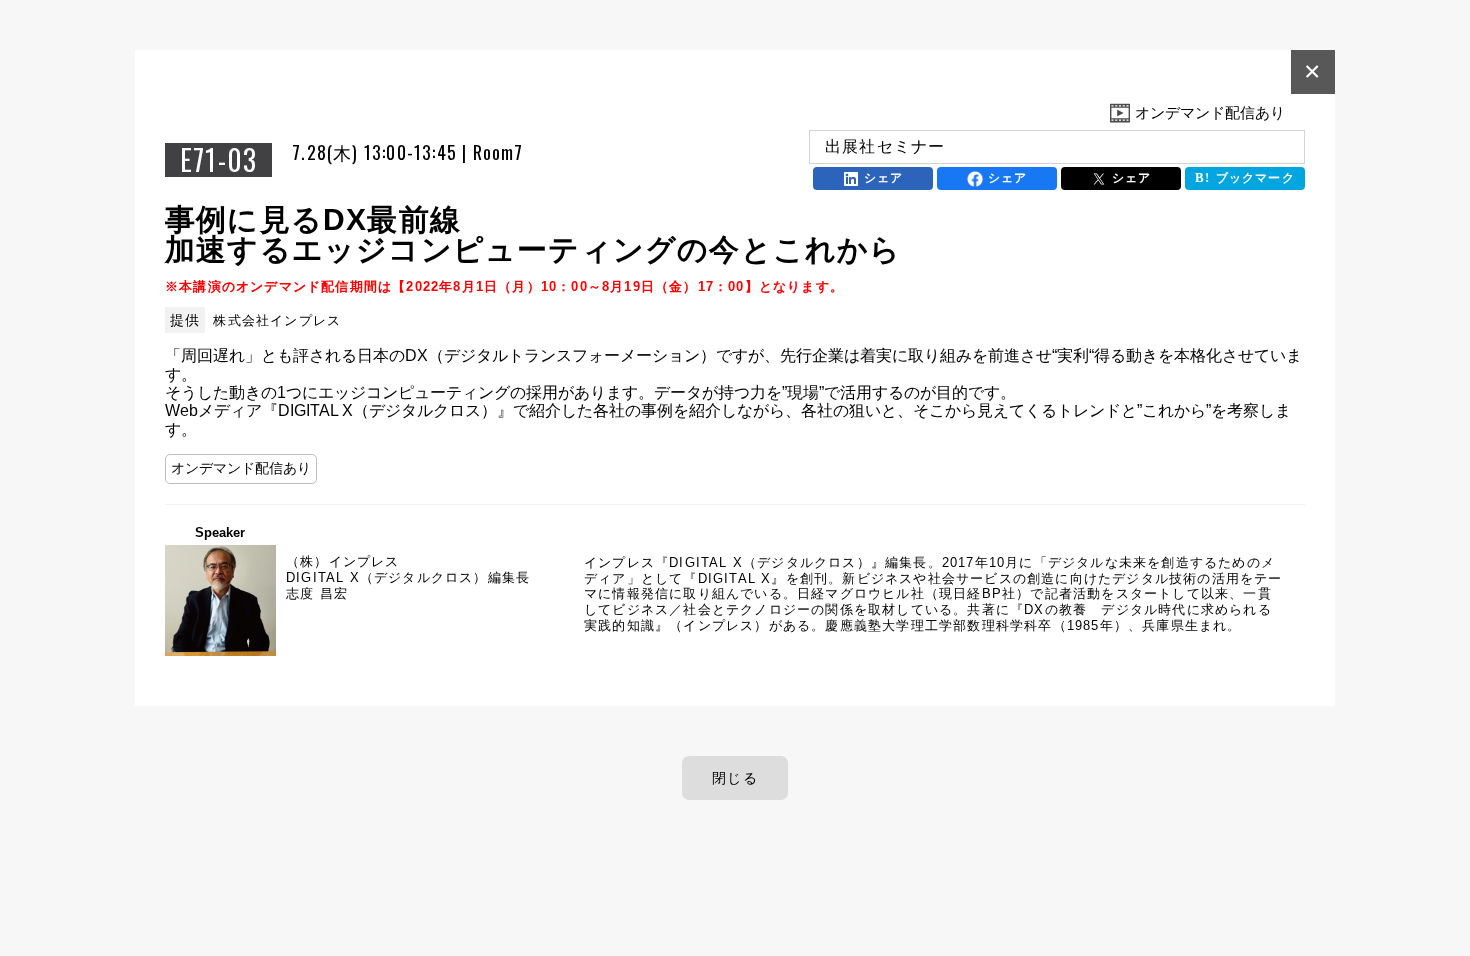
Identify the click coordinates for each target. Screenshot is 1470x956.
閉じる (735, 778)
